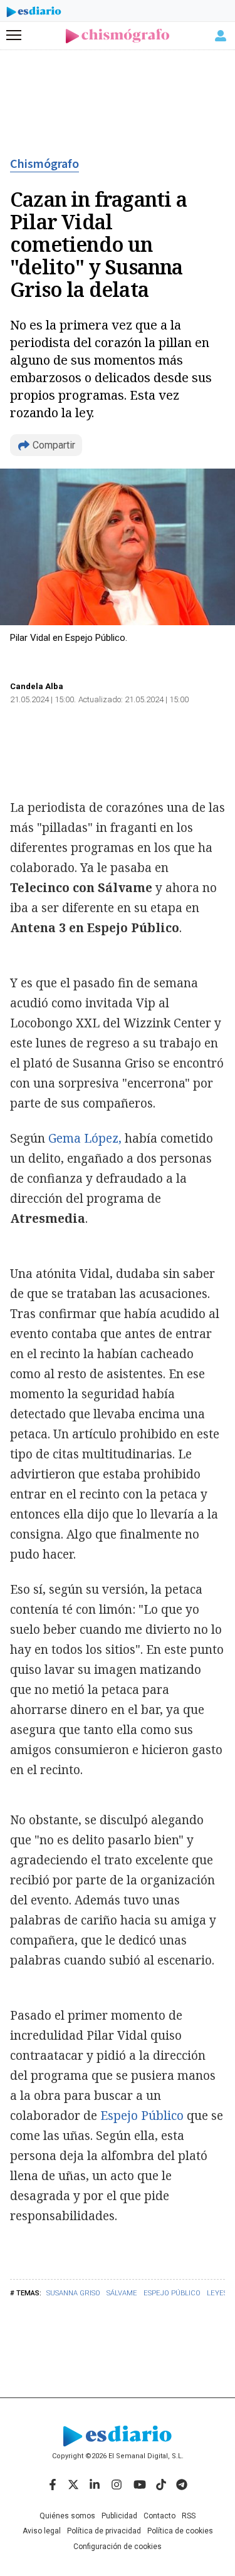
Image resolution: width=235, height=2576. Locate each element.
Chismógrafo (44, 164)
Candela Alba (37, 686)
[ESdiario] (34, 14)
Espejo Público (172, 2293)
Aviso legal (42, 2531)
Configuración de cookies (118, 2547)
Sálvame (122, 2293)
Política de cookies (180, 2531)
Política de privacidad (104, 2531)
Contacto (159, 2516)
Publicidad (119, 2516)
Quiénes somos (67, 2516)
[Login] (221, 36)
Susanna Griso (73, 2293)
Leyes (217, 2293)
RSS (189, 2516)
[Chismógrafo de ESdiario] (118, 36)
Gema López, (85, 1138)
